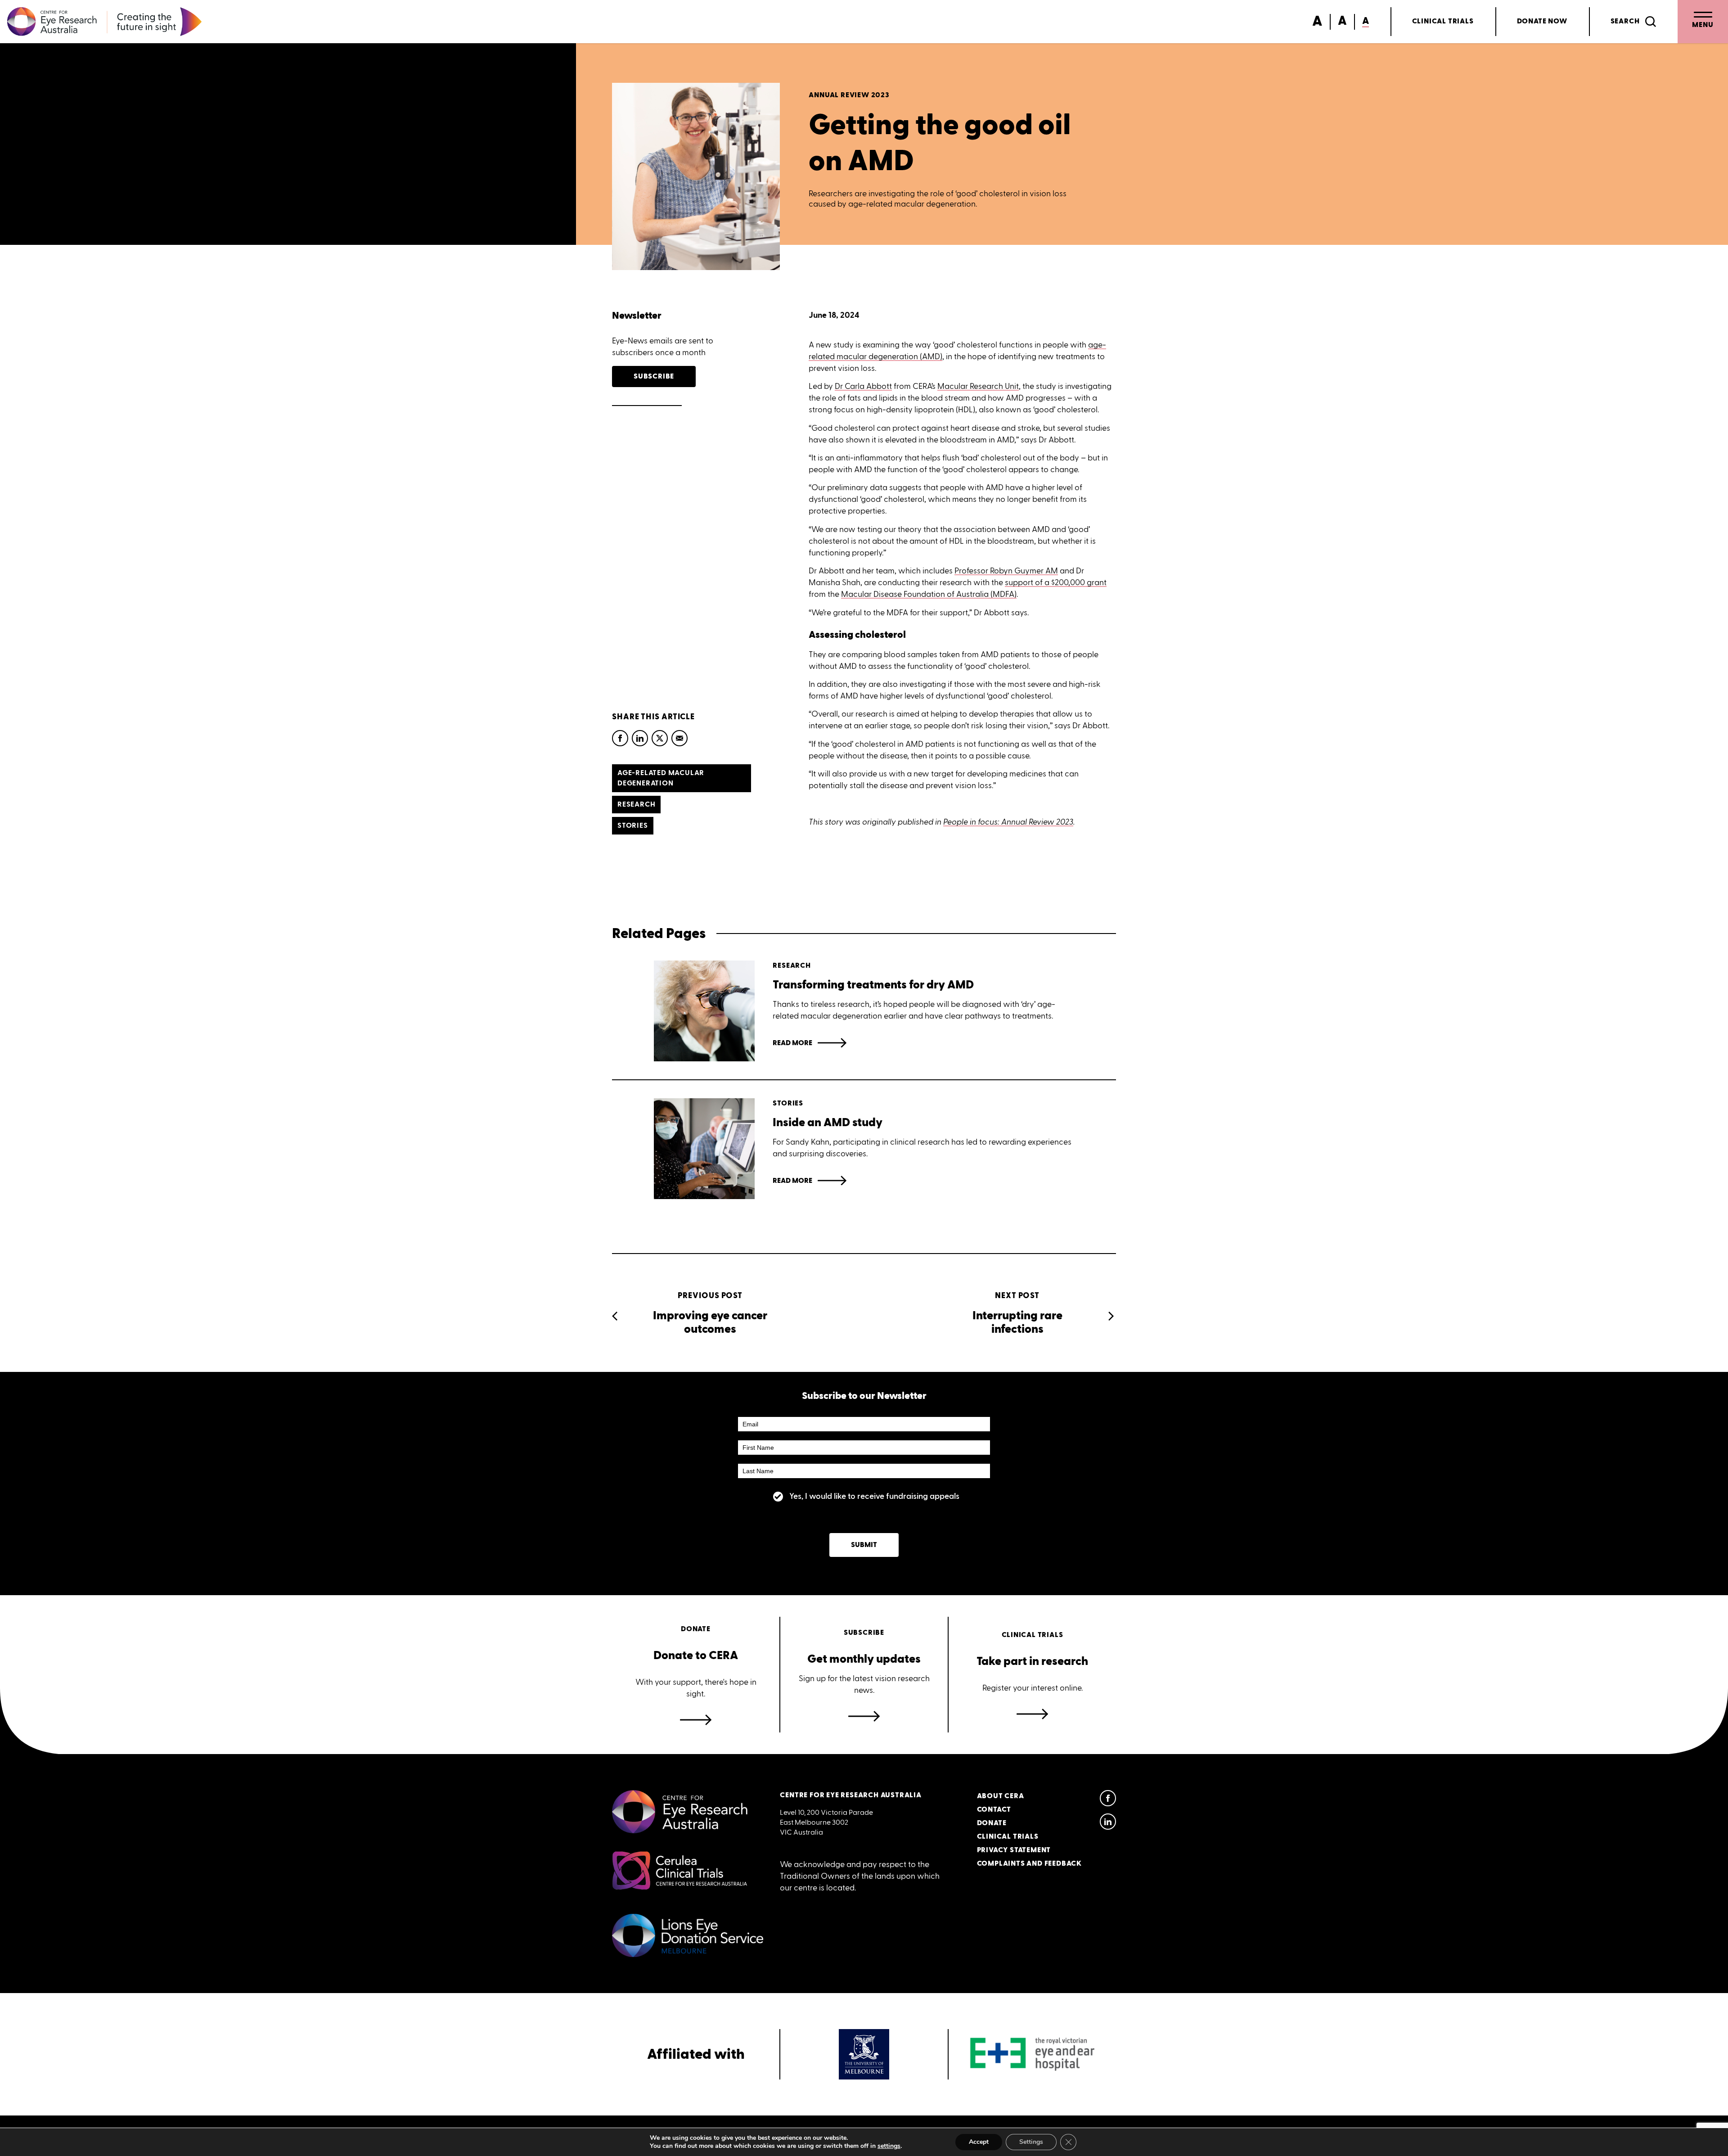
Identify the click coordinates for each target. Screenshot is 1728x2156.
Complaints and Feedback (1029, 1864)
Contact (994, 1810)
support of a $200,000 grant (1056, 582)
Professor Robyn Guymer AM (1006, 571)
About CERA (1001, 1796)
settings (889, 2146)
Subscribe (654, 377)
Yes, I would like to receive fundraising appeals (874, 1496)
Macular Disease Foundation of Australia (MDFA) (929, 594)
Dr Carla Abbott (863, 386)
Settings (1031, 2142)
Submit (864, 1545)
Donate (1542, 21)
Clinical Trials (1443, 21)
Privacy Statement (1014, 1850)
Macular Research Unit (978, 386)
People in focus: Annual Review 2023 (1008, 822)
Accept (979, 2142)
